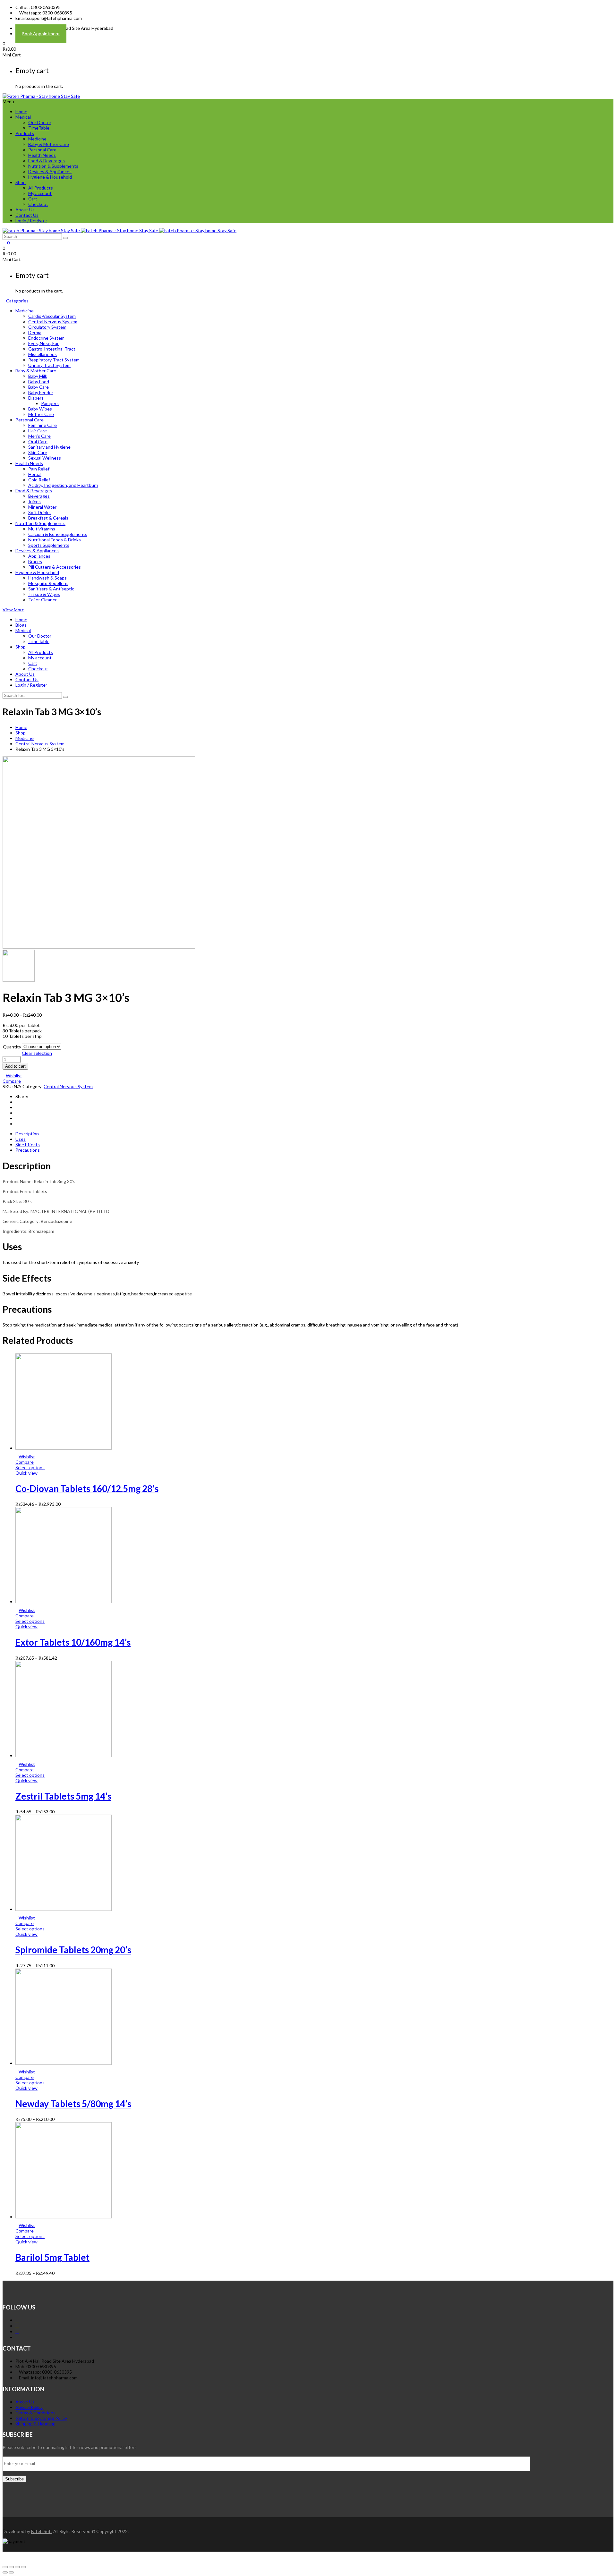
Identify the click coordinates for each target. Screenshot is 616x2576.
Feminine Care (43, 425)
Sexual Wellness (45, 458)
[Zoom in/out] (23, 2567)
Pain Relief (39, 469)
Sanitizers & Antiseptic (51, 589)
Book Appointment (41, 34)
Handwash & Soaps (47, 578)
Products (25, 133)
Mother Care (41, 414)
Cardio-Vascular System (52, 316)
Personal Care (42, 150)
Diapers (36, 398)
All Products (41, 188)
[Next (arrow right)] (11, 2572)
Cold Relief (39, 480)
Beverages (39, 496)
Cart (33, 199)
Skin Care (38, 452)
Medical (23, 117)
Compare (12, 1081)
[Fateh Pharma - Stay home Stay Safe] (41, 96)
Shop (21, 182)
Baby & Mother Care (49, 144)
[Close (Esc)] (5, 2567)
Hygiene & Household (50, 177)
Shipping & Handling (35, 2423)
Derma (35, 332)
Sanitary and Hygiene (49, 447)
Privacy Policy (29, 2407)
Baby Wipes (40, 409)
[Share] (11, 2567)
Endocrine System (46, 338)
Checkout (38, 204)
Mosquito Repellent (48, 583)
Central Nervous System (53, 322)
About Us (25, 210)
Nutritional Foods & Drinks (55, 540)
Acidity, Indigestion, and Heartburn (63, 485)
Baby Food (39, 381)
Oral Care (38, 441)
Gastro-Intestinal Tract (52, 349)
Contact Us (27, 215)
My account (40, 193)
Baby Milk (38, 376)
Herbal (35, 474)
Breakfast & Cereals (48, 518)
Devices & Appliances (50, 171)
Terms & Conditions (35, 2413)
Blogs (21, 625)
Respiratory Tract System (54, 360)
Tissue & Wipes (44, 594)
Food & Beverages (47, 161)
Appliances (39, 556)
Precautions (28, 1150)
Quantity (12, 1047)
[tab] (314, 1134)
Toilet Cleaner (43, 600)
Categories (17, 301)
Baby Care (38, 387)
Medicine (37, 139)
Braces (35, 561)
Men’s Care (39, 436)
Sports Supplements (49, 545)
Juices (34, 501)
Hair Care (38, 431)
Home (21, 111)
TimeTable (39, 128)
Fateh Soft (42, 2531)
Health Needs (42, 155)
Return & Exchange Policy (41, 2418)
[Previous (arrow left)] (5, 2572)
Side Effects (28, 1144)
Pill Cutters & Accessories (55, 567)
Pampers (50, 403)
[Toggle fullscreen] (17, 2567)
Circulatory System (47, 327)
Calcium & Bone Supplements (58, 534)
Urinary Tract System (49, 365)
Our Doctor (40, 122)
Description (27, 1134)
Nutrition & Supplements (53, 166)
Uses (21, 1139)
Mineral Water (42, 507)
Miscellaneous (43, 354)
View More (13, 610)
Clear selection (37, 1053)
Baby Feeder (41, 392)
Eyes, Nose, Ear (43, 343)
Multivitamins (42, 529)
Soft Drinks (39, 512)
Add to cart (15, 1066)
